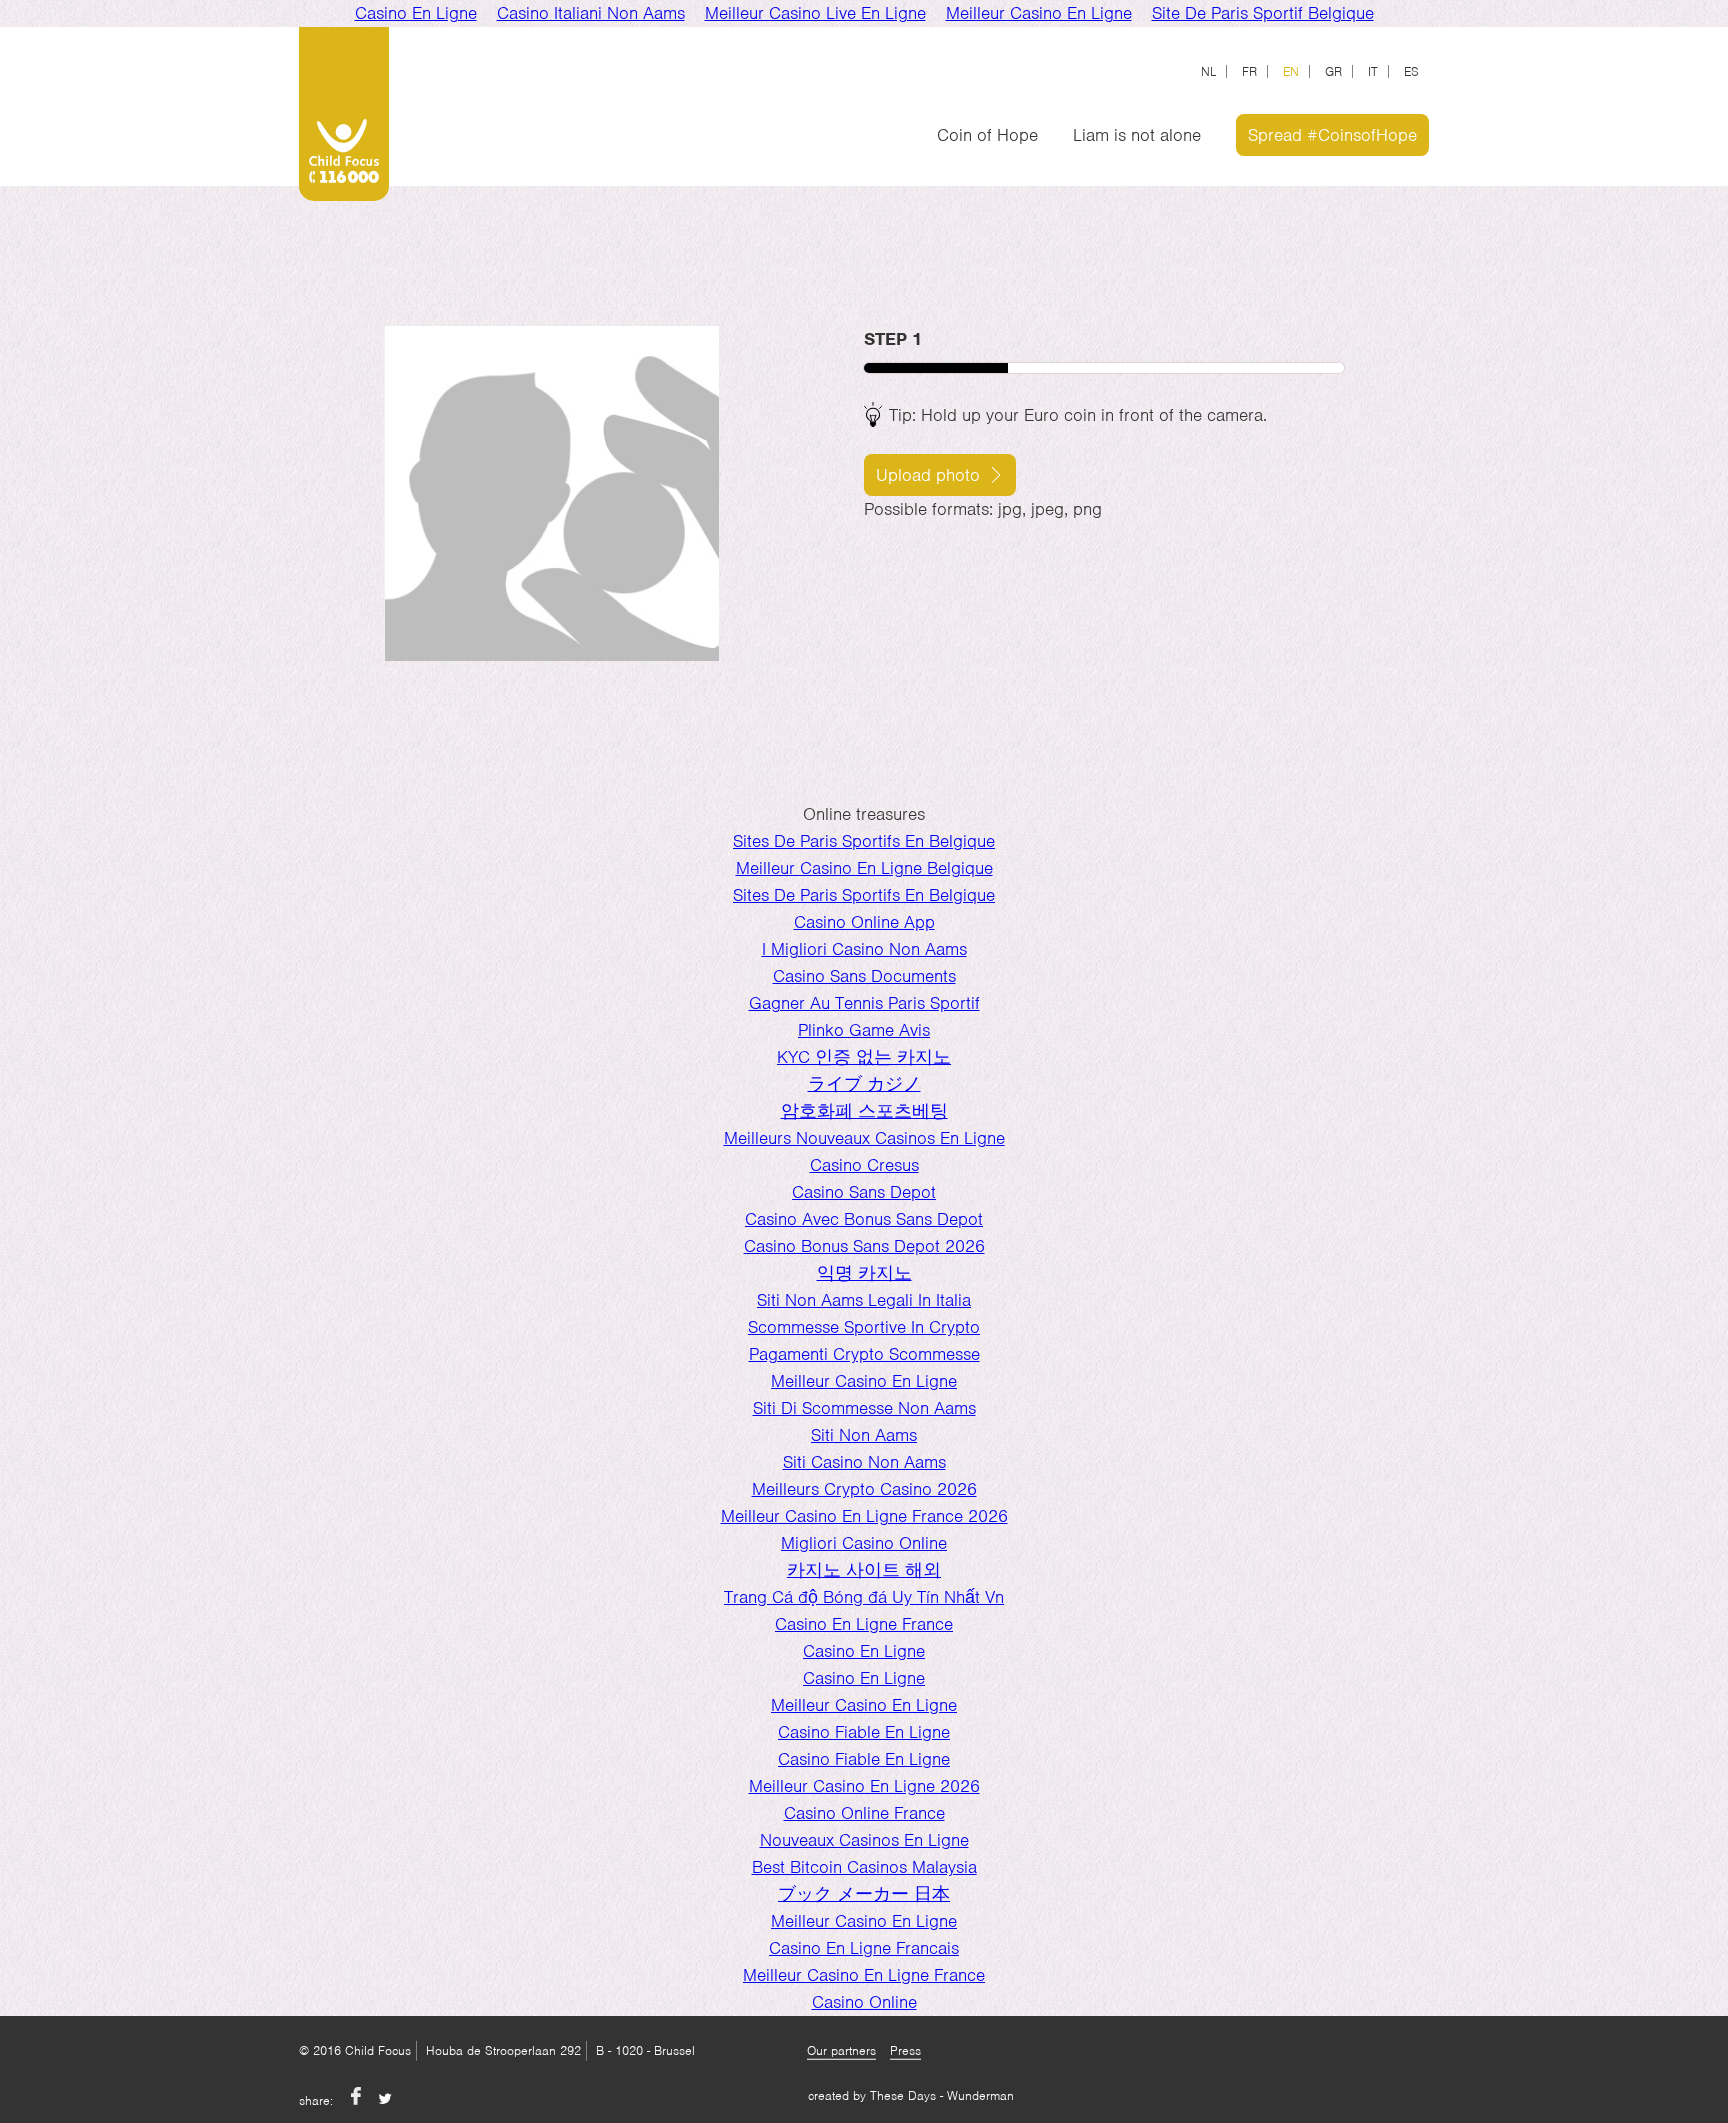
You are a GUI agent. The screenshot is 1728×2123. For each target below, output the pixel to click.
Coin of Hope (987, 135)
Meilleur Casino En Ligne (864, 1381)
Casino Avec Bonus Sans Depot (864, 1219)
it (1373, 71)
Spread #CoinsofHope (1332, 135)
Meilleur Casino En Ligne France (864, 1975)
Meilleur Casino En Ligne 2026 (864, 1786)
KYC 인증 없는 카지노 (864, 1057)
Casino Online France (864, 1813)
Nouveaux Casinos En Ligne (864, 1840)
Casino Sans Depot (864, 1192)
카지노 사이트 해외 (864, 1570)
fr (1249, 71)
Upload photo (928, 475)
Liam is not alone (1137, 135)
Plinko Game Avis (864, 1030)
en (1291, 71)
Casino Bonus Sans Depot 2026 (864, 1246)
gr (1333, 71)
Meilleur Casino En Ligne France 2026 (864, 1516)
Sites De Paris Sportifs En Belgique (864, 841)
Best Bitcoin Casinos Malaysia (864, 1867)
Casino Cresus (864, 1165)
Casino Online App (864, 922)
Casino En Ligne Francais (864, 1948)
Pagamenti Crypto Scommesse (864, 1354)
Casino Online (864, 2002)
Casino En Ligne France (864, 1624)
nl (1208, 71)
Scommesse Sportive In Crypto (864, 1327)
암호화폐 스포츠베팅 (864, 1111)
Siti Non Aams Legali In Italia (864, 1300)
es (1411, 71)
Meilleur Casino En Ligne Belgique (864, 868)
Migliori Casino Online (864, 1543)
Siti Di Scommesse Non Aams (864, 1408)
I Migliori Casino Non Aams (864, 949)
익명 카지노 (864, 1273)
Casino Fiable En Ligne (864, 1732)
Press (905, 2050)
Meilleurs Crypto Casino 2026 (864, 1489)
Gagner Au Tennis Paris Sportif (864, 1003)
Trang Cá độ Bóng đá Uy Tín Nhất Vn (864, 1597)
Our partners (841, 2050)
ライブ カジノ (864, 1084)
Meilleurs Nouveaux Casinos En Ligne (864, 1138)
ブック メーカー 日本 (864, 1894)
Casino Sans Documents (864, 976)
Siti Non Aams (864, 1435)
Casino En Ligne (864, 1651)
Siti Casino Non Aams (864, 1462)
